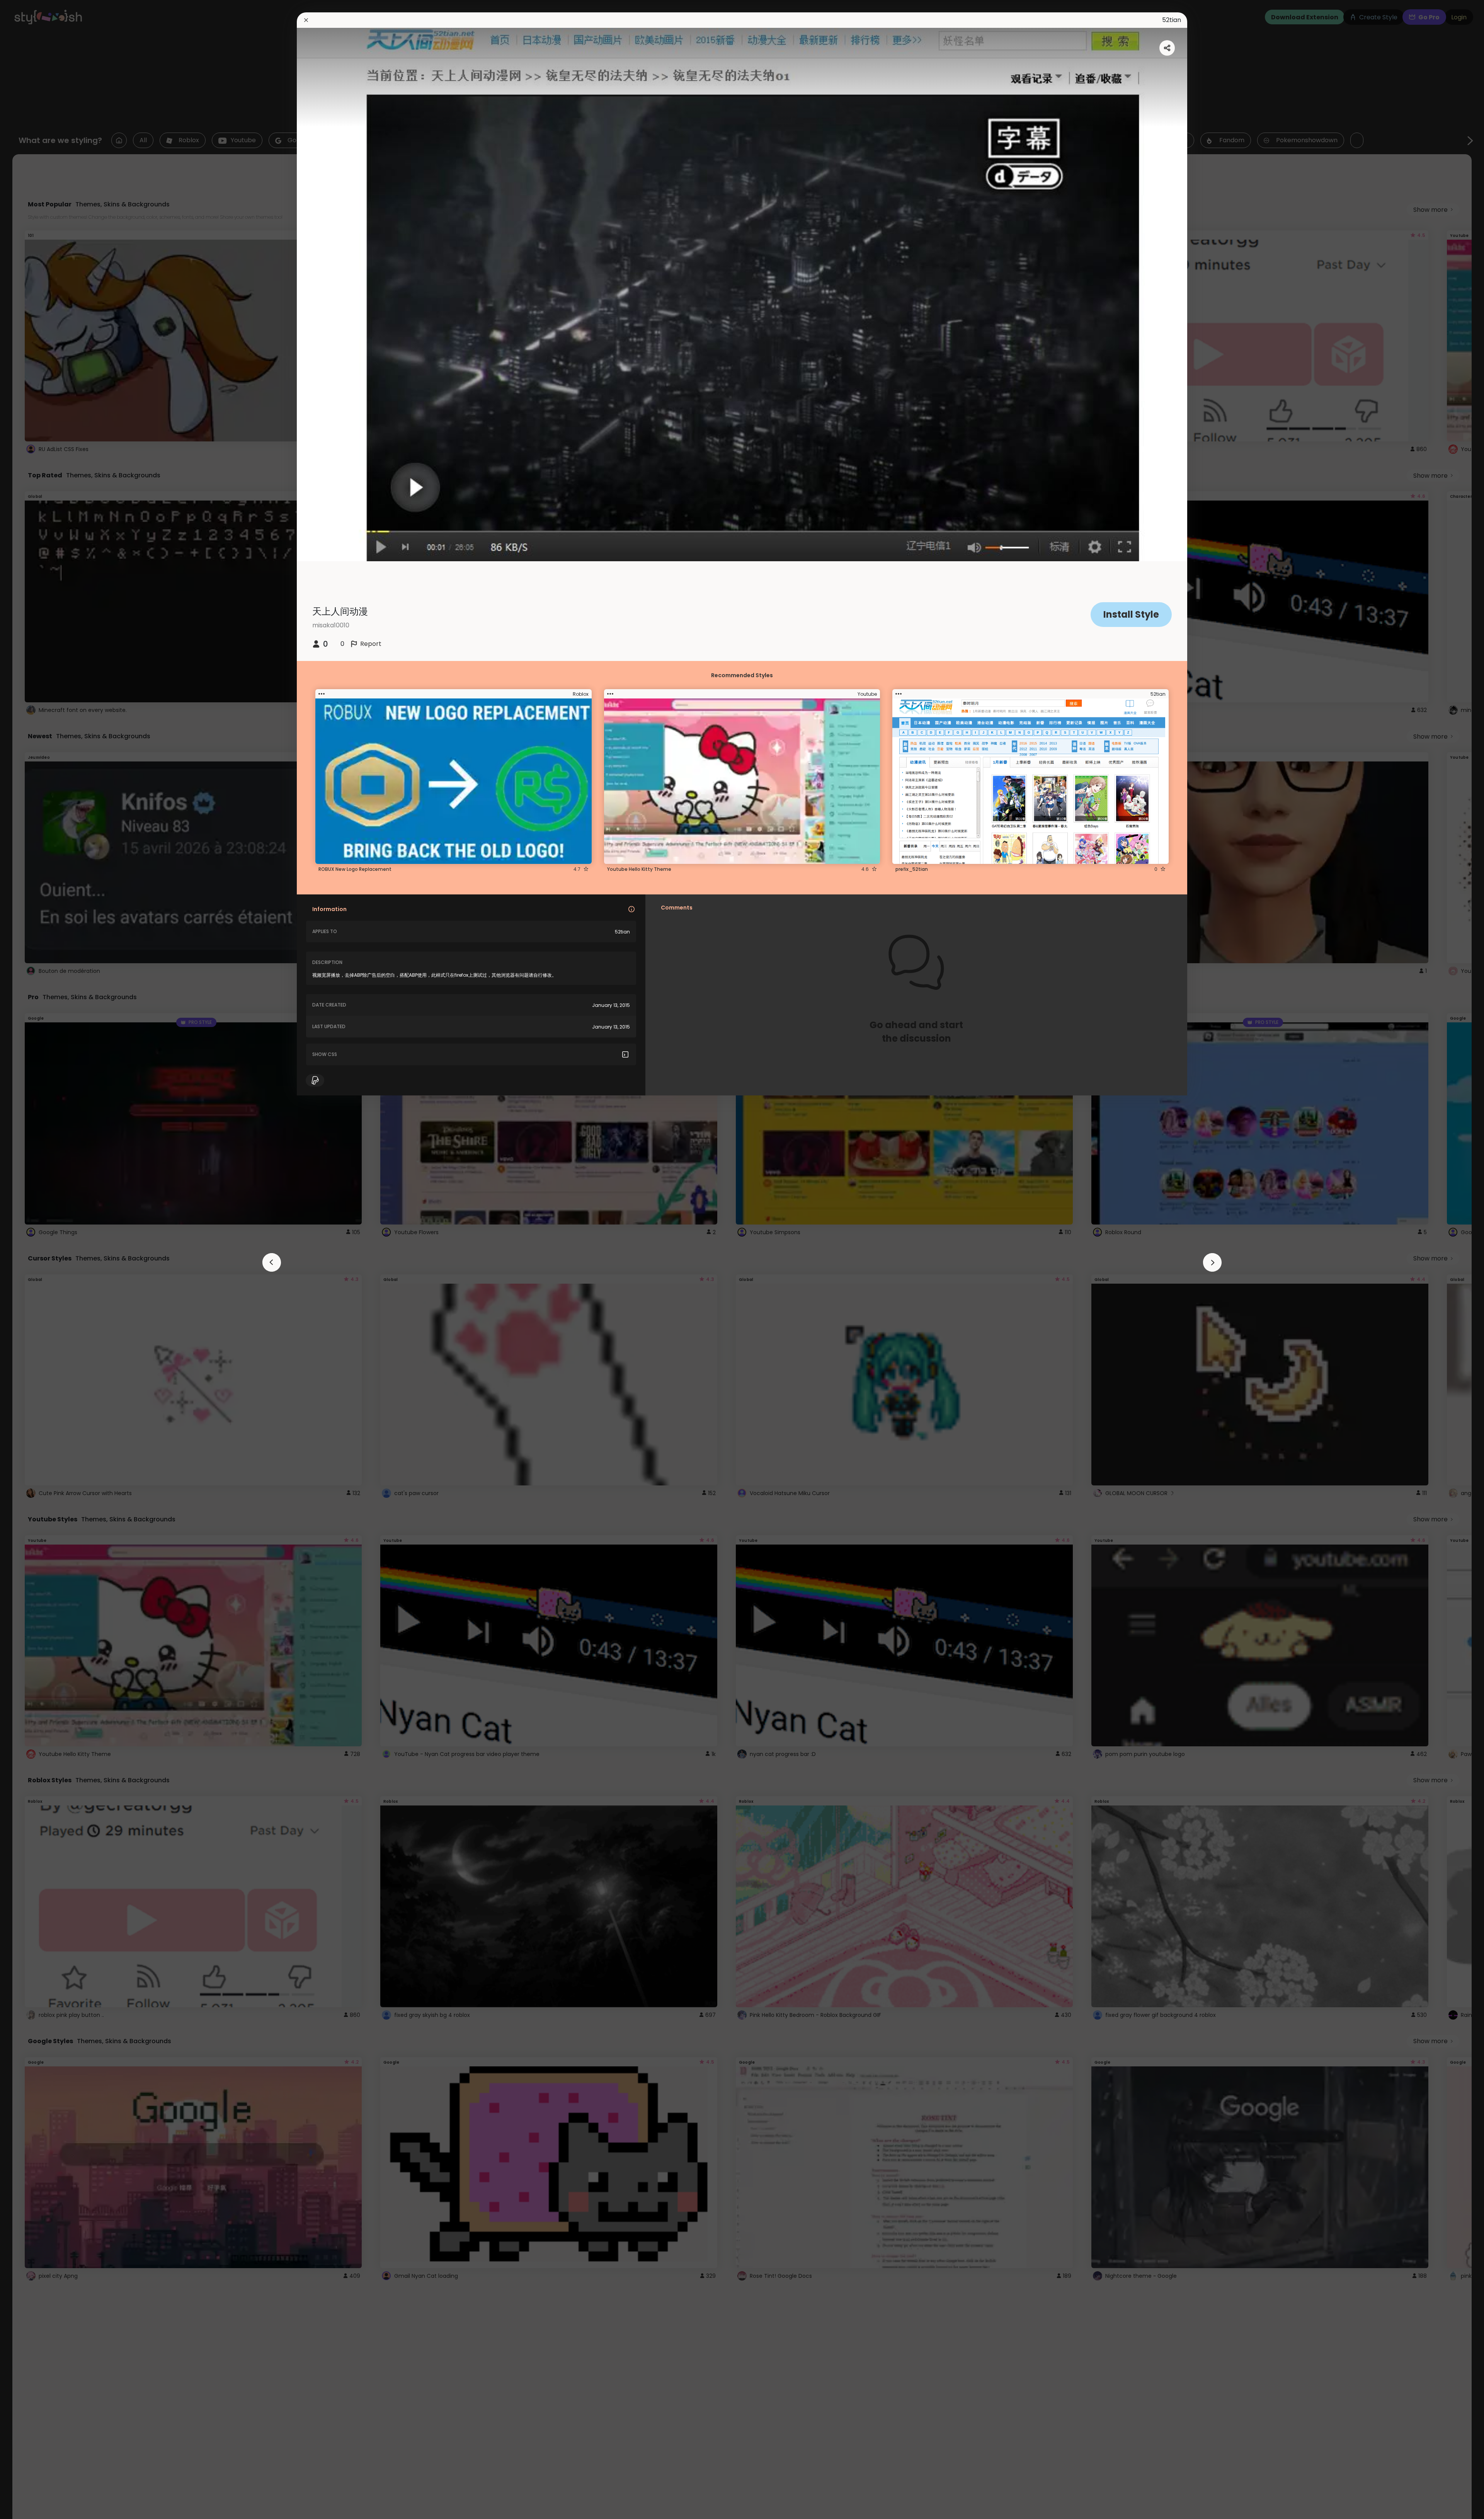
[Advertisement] (31, 1260)
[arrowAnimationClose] (272, 1262)
